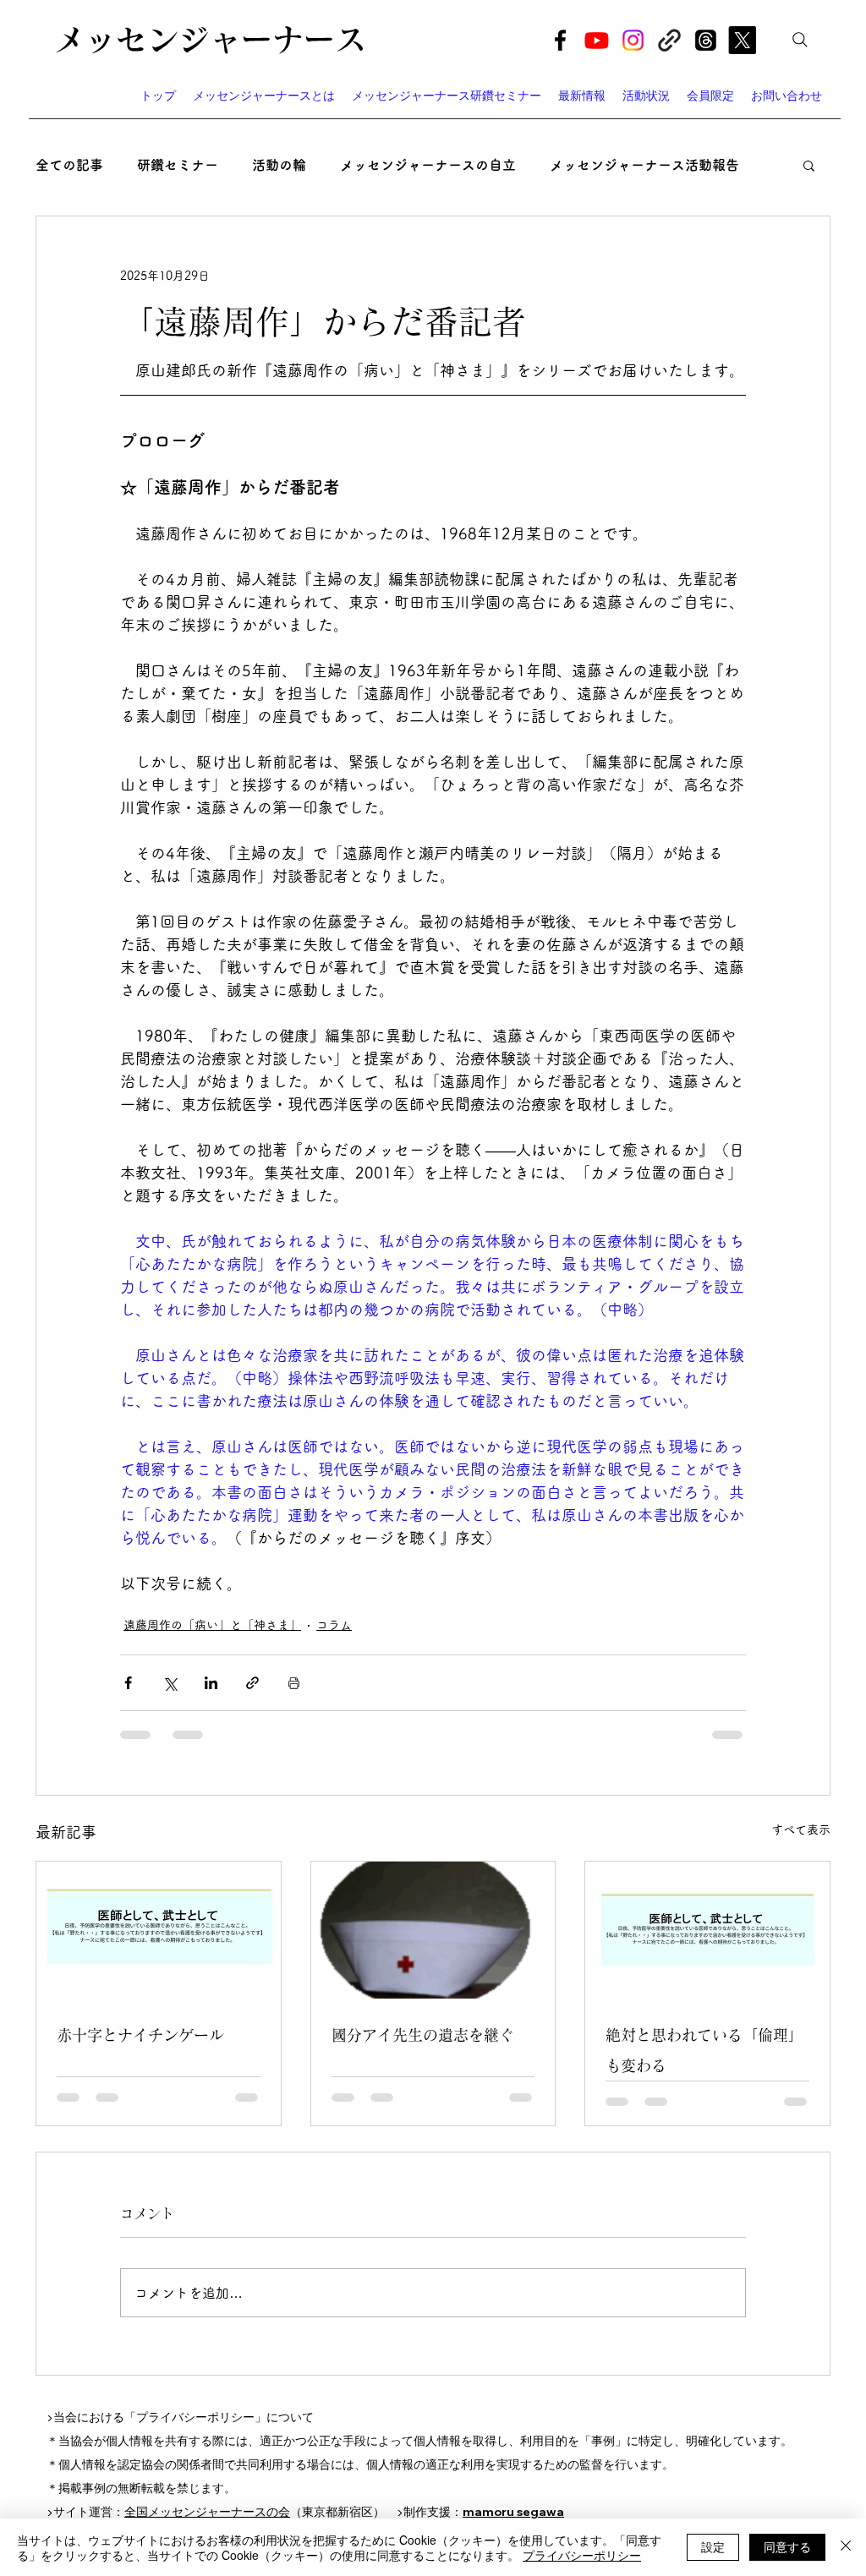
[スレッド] (706, 40)
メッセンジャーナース (210, 39)
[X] (742, 40)
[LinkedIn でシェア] (211, 1683)
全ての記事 (69, 165)
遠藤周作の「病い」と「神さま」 (212, 1625)
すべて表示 (801, 1829)
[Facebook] (560, 40)
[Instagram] (633, 40)
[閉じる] (846, 2547)
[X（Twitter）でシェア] (170, 1683)
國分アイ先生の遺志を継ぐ (423, 2035)
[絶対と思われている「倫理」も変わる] (707, 1930)
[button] (809, 165)
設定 (713, 2546)
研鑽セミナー (178, 165)
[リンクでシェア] (252, 1683)
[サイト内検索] (800, 40)
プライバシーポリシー (582, 2555)
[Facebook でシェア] (128, 1683)
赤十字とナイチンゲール (140, 2035)
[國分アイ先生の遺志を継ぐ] (433, 1930)
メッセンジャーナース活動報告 (644, 165)
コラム (334, 1625)
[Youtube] (597, 40)
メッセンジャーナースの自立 (428, 165)
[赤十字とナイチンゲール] (159, 1930)
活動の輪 (279, 165)
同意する (787, 2546)
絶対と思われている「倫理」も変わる (704, 2050)
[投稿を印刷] (294, 1683)
